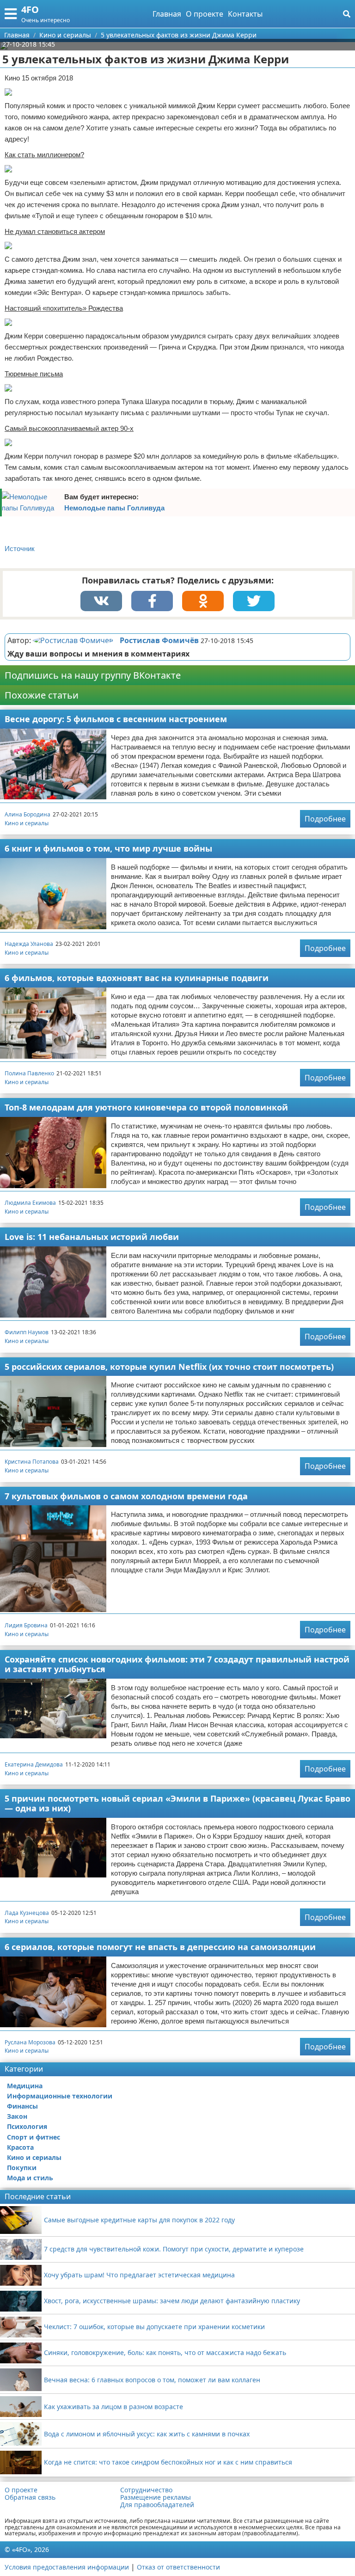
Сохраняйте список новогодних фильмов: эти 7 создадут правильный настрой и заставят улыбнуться (177, 1664)
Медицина (25, 2086)
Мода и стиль (30, 2178)
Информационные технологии (60, 2096)
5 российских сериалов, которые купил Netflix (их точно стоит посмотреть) (169, 1367)
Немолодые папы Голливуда (114, 508)
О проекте (205, 14)
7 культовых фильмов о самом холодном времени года (126, 1496)
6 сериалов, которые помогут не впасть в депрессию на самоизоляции (160, 1947)
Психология (27, 2126)
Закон (17, 2116)
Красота (20, 2147)
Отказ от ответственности (178, 2567)
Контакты (245, 14)
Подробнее (325, 819)
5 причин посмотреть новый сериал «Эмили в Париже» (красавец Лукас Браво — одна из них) (177, 1803)
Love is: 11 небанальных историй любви (92, 1237)
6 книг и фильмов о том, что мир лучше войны (108, 848)
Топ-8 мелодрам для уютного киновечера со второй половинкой (146, 1107)
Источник (20, 549)
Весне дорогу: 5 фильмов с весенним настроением (116, 719)
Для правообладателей (157, 2505)
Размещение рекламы (156, 2497)
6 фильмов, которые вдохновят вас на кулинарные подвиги (137, 978)
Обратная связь (30, 2497)
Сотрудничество (146, 2490)
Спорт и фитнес (34, 2137)
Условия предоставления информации (67, 2567)
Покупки (22, 2168)
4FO (30, 9)
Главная (167, 14)
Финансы (22, 2106)
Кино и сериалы (27, 823)
